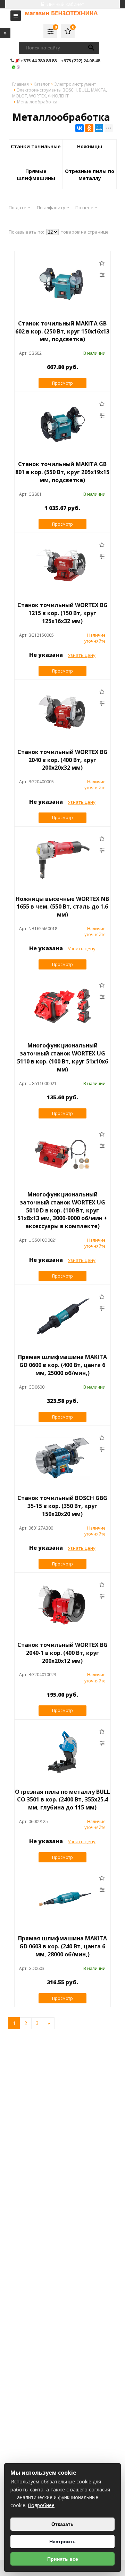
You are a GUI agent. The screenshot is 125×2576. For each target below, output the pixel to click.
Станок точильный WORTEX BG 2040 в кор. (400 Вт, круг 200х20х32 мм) (62, 760)
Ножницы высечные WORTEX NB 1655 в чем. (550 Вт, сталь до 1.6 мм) (62, 907)
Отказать (62, 2524)
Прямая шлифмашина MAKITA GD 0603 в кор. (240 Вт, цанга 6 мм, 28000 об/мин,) (62, 1946)
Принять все (63, 2559)
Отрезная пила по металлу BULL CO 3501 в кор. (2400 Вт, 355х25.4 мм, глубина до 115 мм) (62, 1800)
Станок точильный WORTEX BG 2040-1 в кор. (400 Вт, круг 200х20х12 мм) (62, 1653)
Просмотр (62, 383)
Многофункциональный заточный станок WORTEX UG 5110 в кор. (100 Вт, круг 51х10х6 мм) (62, 1057)
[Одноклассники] (89, 128)
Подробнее (41, 2505)
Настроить (62, 2542)
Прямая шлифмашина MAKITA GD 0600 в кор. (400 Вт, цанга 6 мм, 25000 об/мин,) (62, 1365)
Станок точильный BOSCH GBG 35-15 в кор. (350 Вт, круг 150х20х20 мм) (62, 1506)
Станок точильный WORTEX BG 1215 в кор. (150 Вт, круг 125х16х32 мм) (62, 613)
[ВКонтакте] (80, 128)
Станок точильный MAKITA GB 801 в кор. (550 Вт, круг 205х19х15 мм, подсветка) (62, 472)
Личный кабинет (65, 4)
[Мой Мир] (99, 128)
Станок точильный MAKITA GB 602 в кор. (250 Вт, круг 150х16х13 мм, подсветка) (62, 331)
